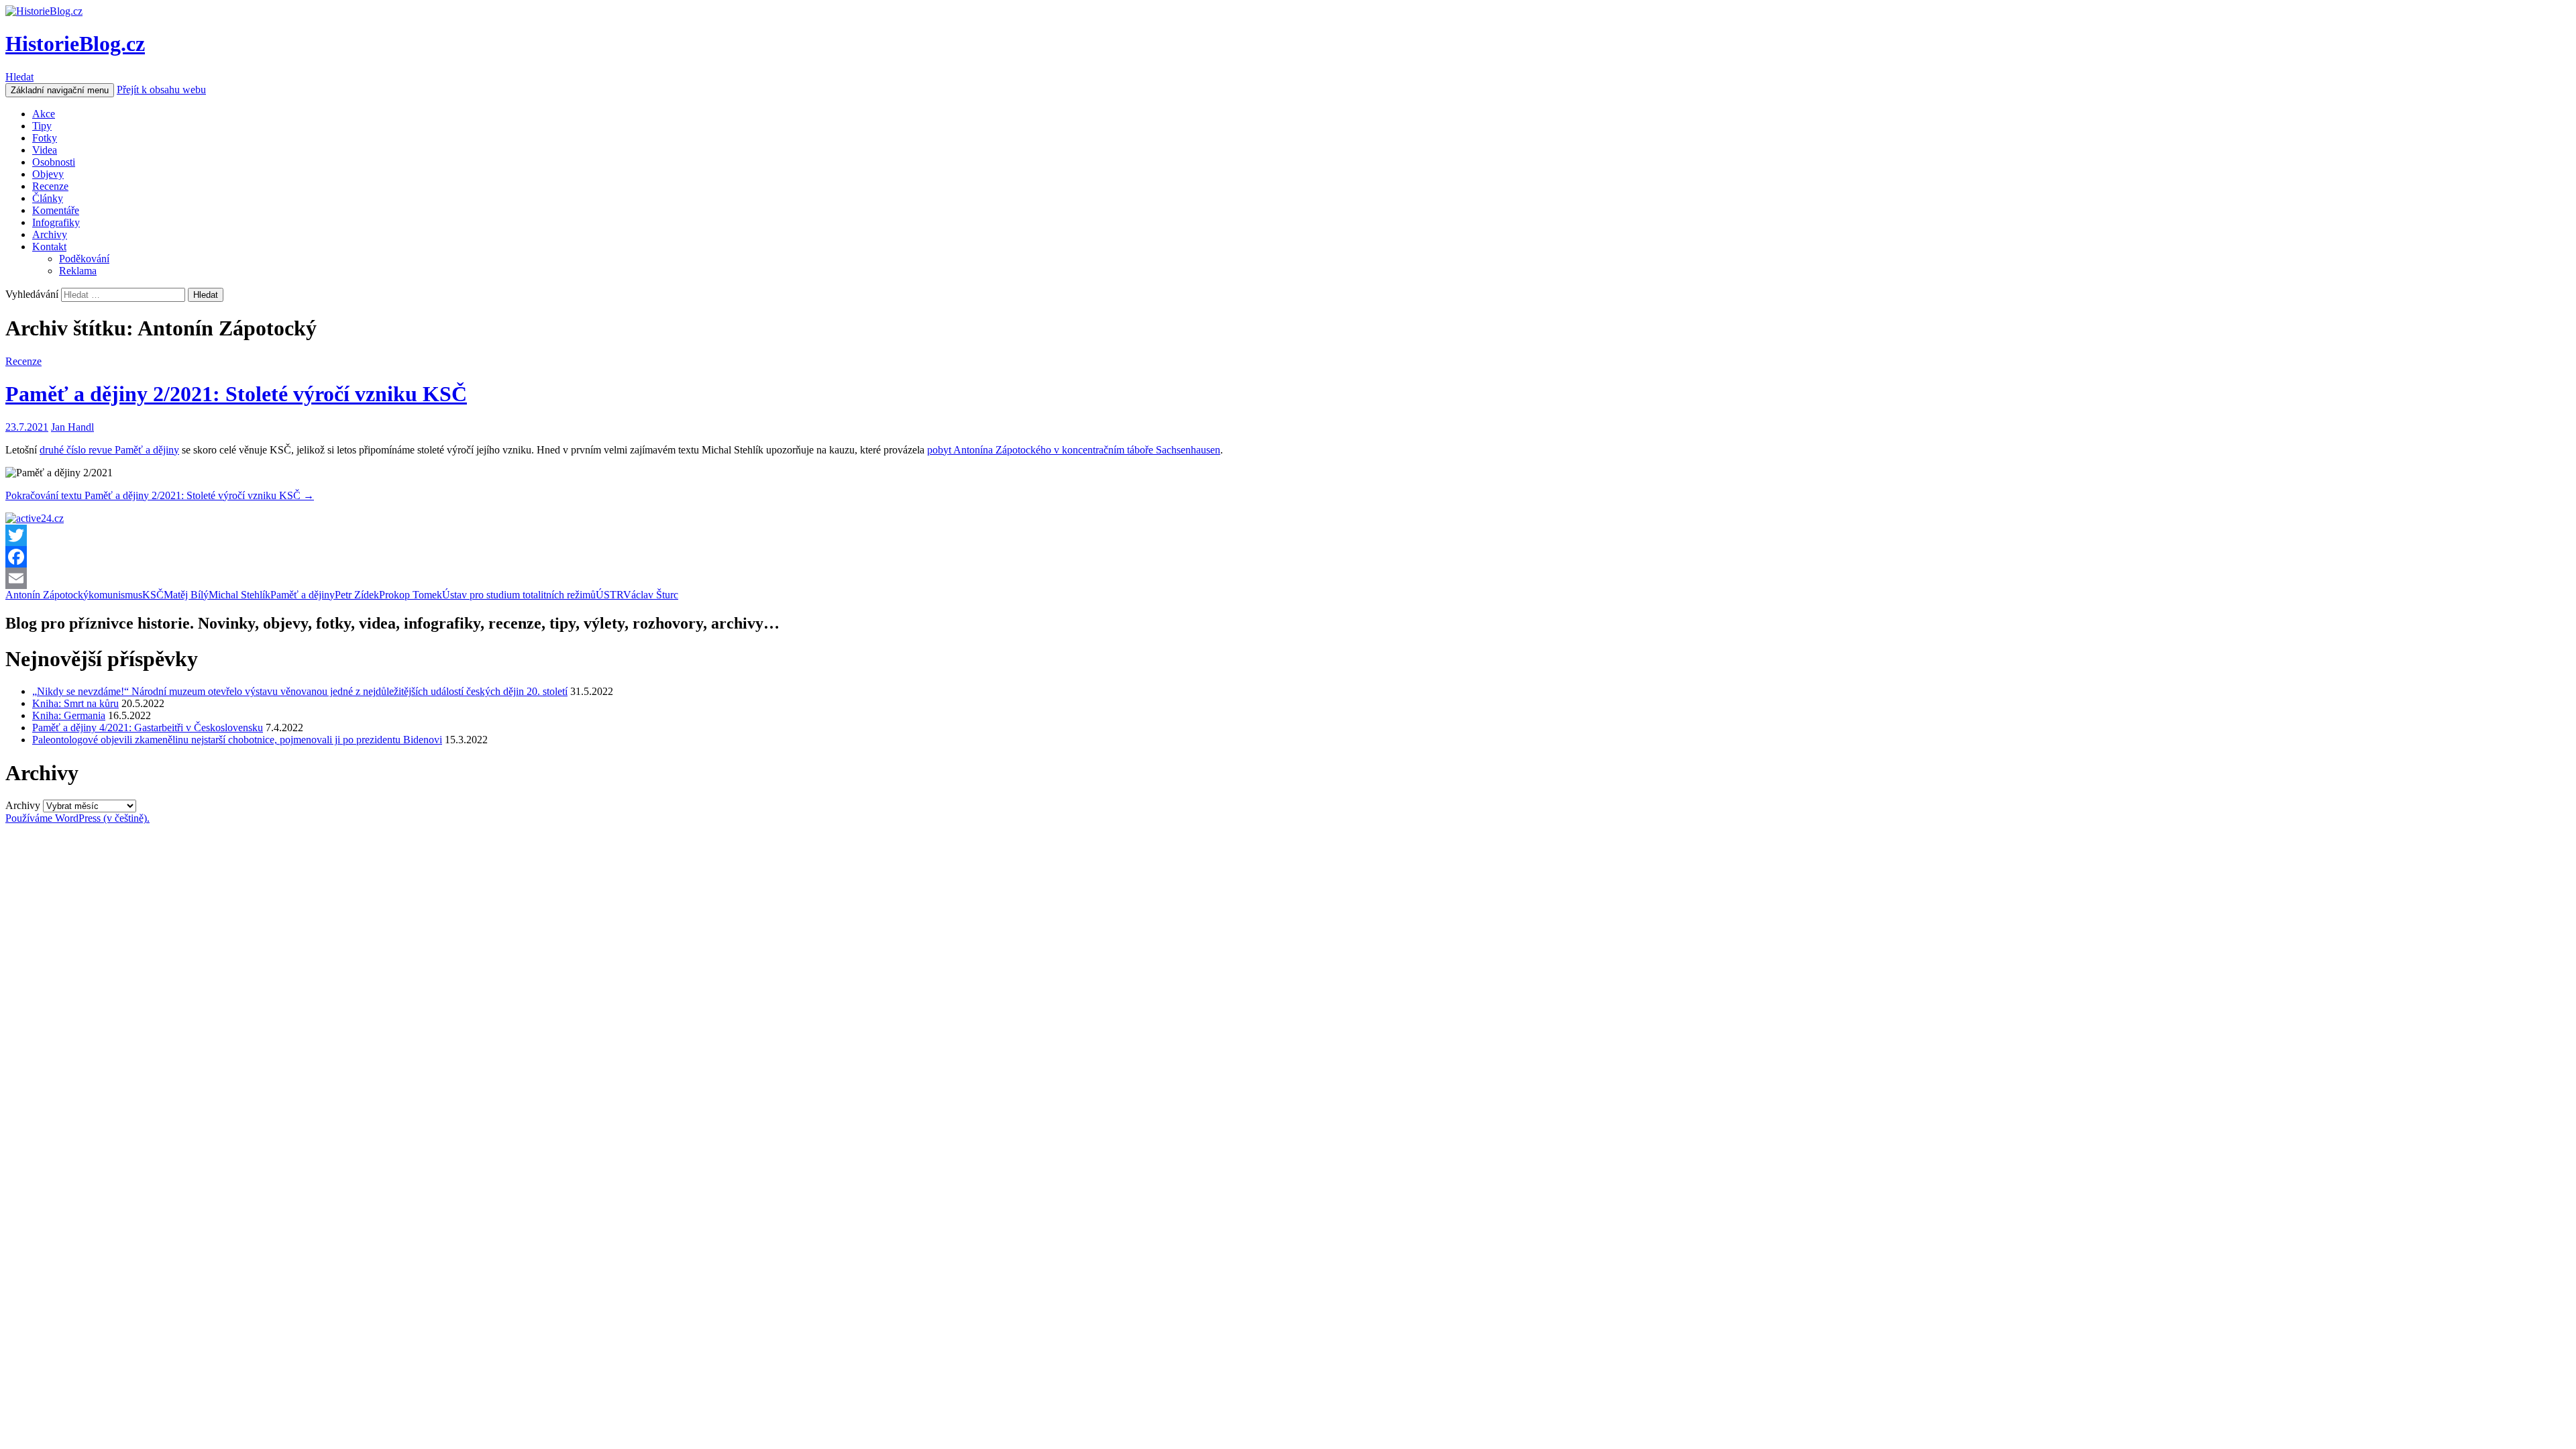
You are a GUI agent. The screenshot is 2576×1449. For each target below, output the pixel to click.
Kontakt (49, 247)
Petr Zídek (357, 595)
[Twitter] (1288, 535)
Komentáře (56, 210)
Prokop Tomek (411, 595)
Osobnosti (54, 162)
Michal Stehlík (239, 595)
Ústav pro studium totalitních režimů (519, 595)
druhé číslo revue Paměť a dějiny (109, 450)
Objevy (48, 174)
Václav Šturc (651, 595)
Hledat (19, 77)
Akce (44, 114)
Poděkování (84, 259)
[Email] (1288, 578)
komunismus (115, 595)
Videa (45, 150)
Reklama (78, 271)
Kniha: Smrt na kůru (75, 703)
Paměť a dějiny (303, 595)
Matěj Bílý (186, 595)
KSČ (153, 595)
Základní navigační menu (60, 90)
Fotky (45, 138)
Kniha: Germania (69, 715)
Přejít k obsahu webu (161, 90)
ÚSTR (609, 595)
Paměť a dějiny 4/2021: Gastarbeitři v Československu (148, 728)
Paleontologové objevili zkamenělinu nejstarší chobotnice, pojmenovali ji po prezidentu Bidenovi (237, 740)
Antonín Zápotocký (47, 595)
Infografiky (56, 222)
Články (48, 198)
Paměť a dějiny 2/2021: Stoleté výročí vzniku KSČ (236, 394)
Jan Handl (72, 427)
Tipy (42, 126)
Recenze (50, 186)
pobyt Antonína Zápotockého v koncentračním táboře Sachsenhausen (1074, 450)
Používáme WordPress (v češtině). (77, 818)
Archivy (50, 234)
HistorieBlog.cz (75, 44)
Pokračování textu (160, 495)
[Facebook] (1288, 557)
